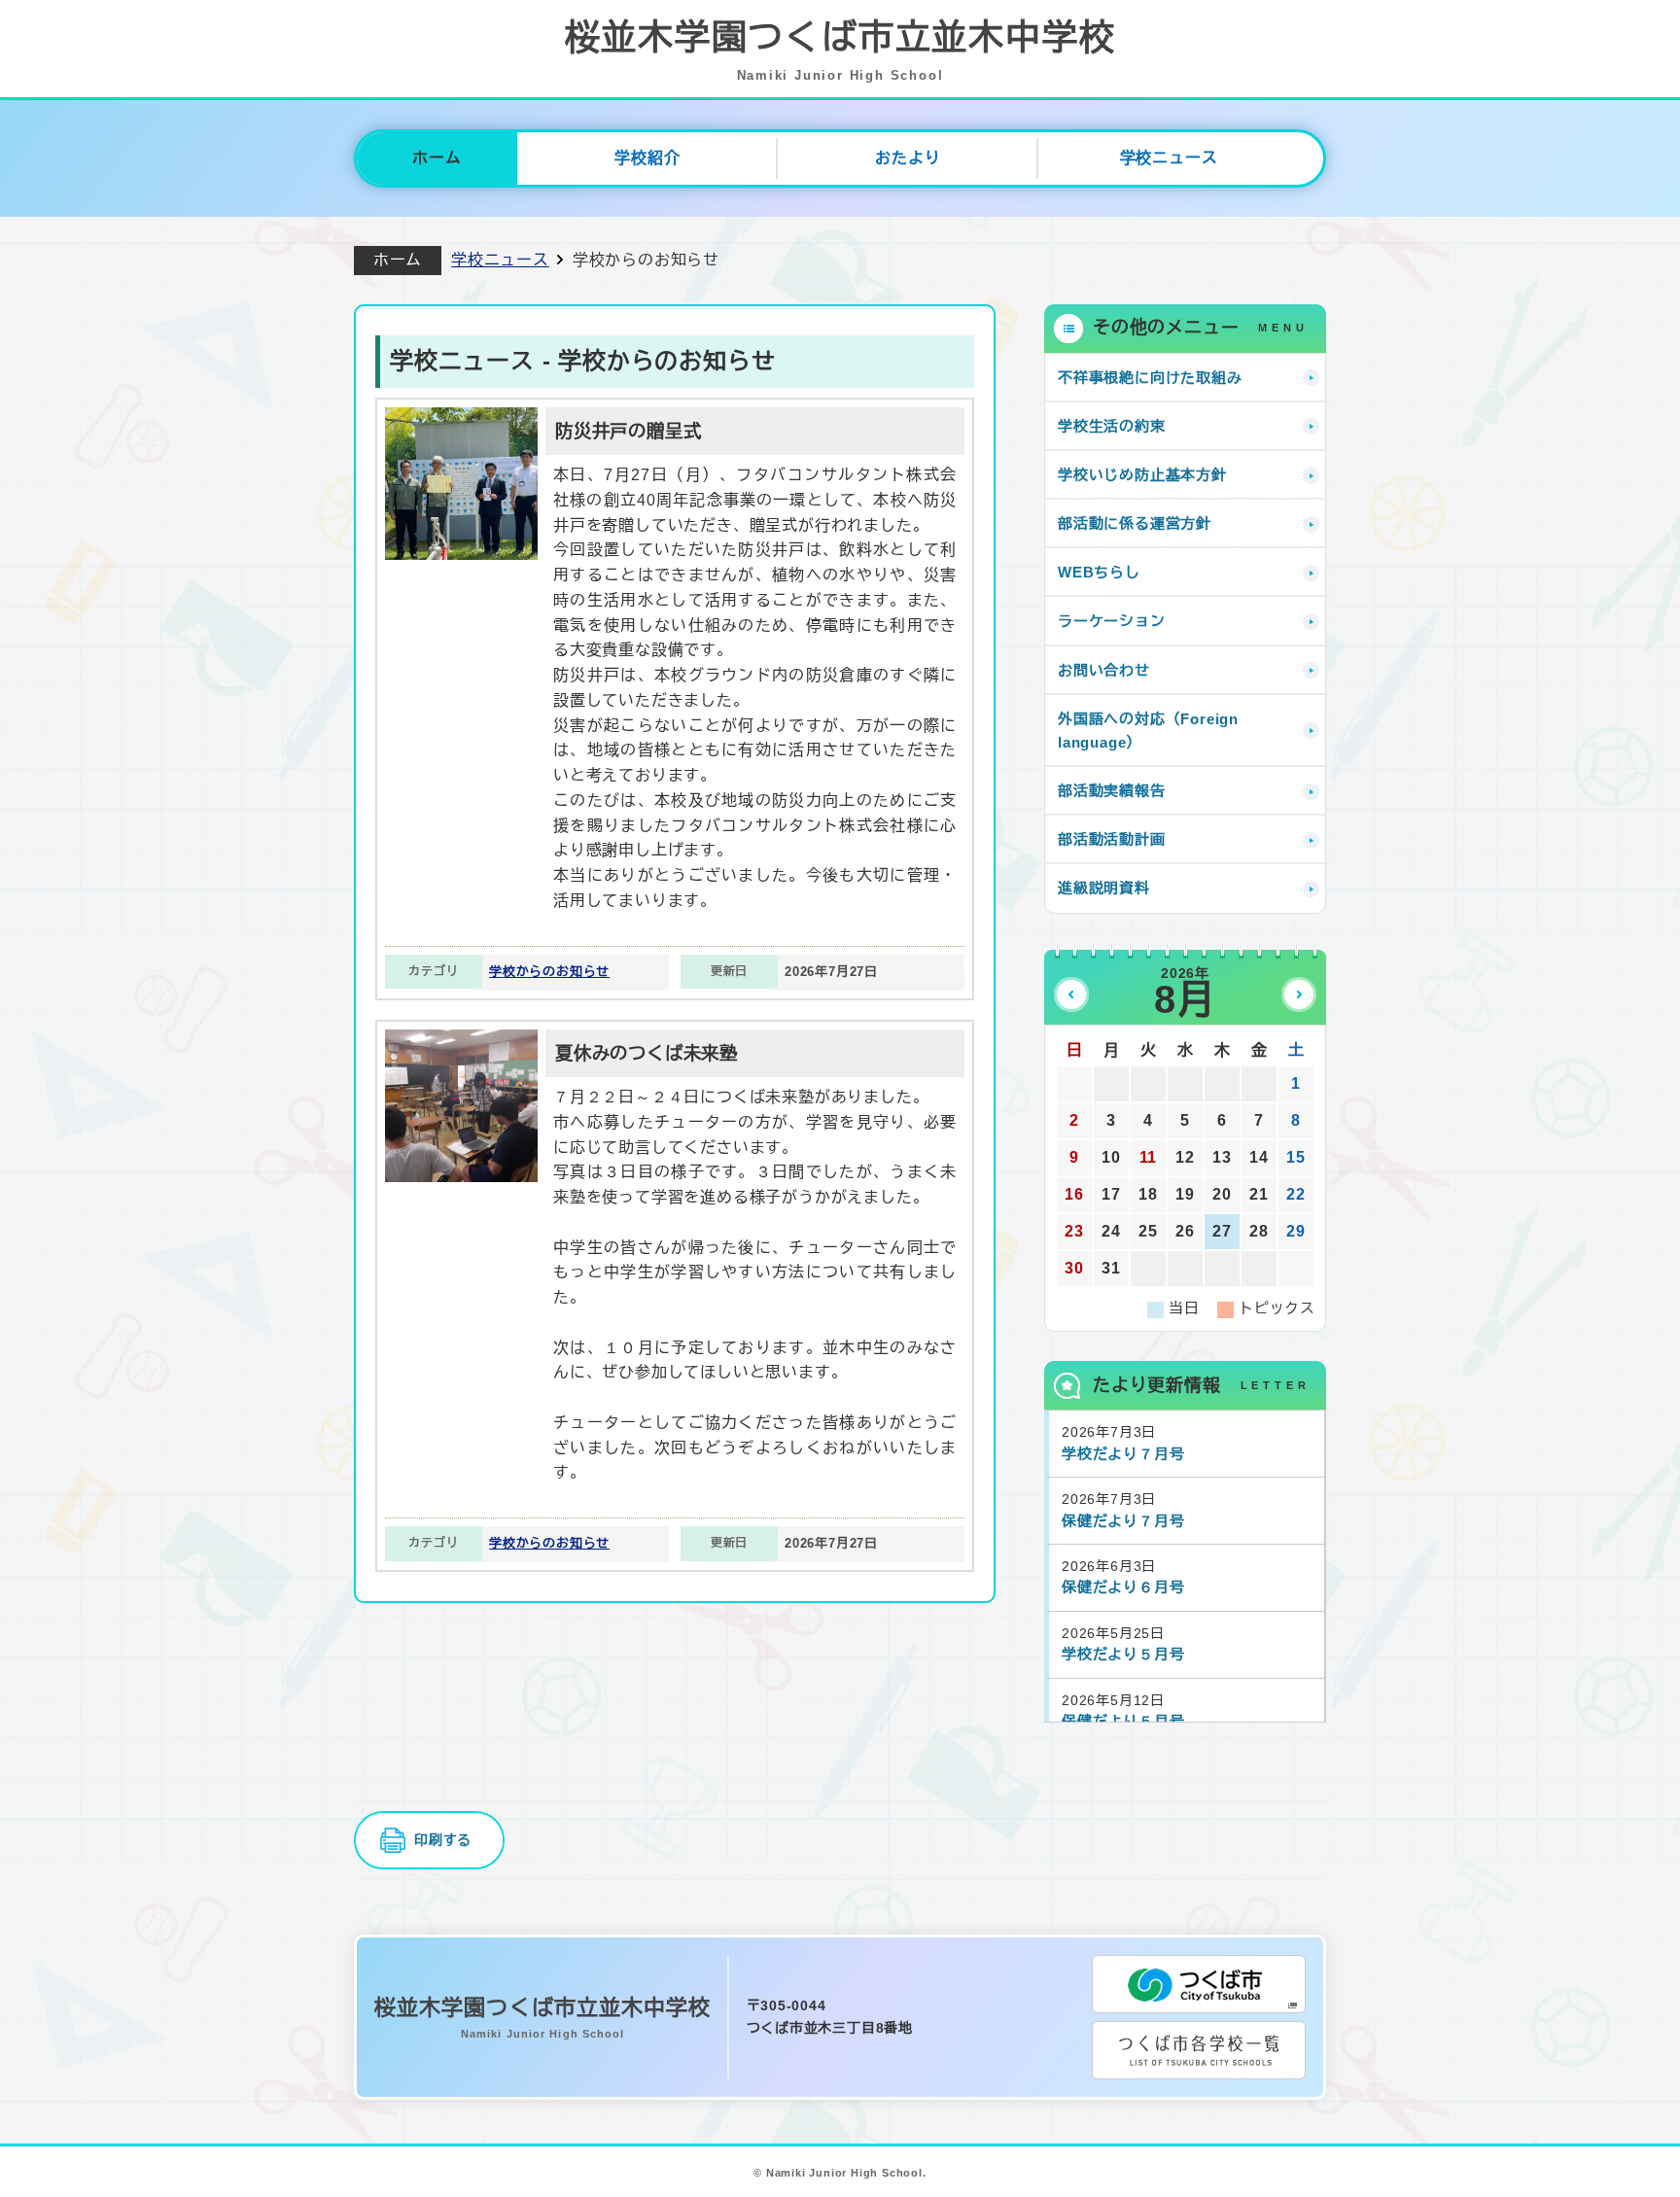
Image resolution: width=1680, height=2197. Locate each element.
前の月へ (1071, 994)
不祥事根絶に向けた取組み (1150, 378)
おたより (908, 158)
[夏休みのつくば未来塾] (461, 1042)
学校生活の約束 (1112, 426)
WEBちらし (1099, 572)
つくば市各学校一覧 (1199, 2050)
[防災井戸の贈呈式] (461, 419)
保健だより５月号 (1123, 1721)
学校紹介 (647, 158)
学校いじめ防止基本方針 (1142, 475)
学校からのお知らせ (549, 972)
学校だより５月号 (1123, 1654)
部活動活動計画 (1112, 839)
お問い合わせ (1104, 670)
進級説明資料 (1104, 888)
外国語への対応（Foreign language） (1148, 731)
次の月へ (1299, 994)
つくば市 (1199, 1984)
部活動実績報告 (1112, 791)
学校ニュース (1169, 158)
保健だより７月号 (1123, 1521)
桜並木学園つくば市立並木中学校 (840, 50)
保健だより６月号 (1123, 1587)
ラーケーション (1112, 621)
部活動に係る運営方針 (1135, 523)
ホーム (437, 158)
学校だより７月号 (1123, 1454)
